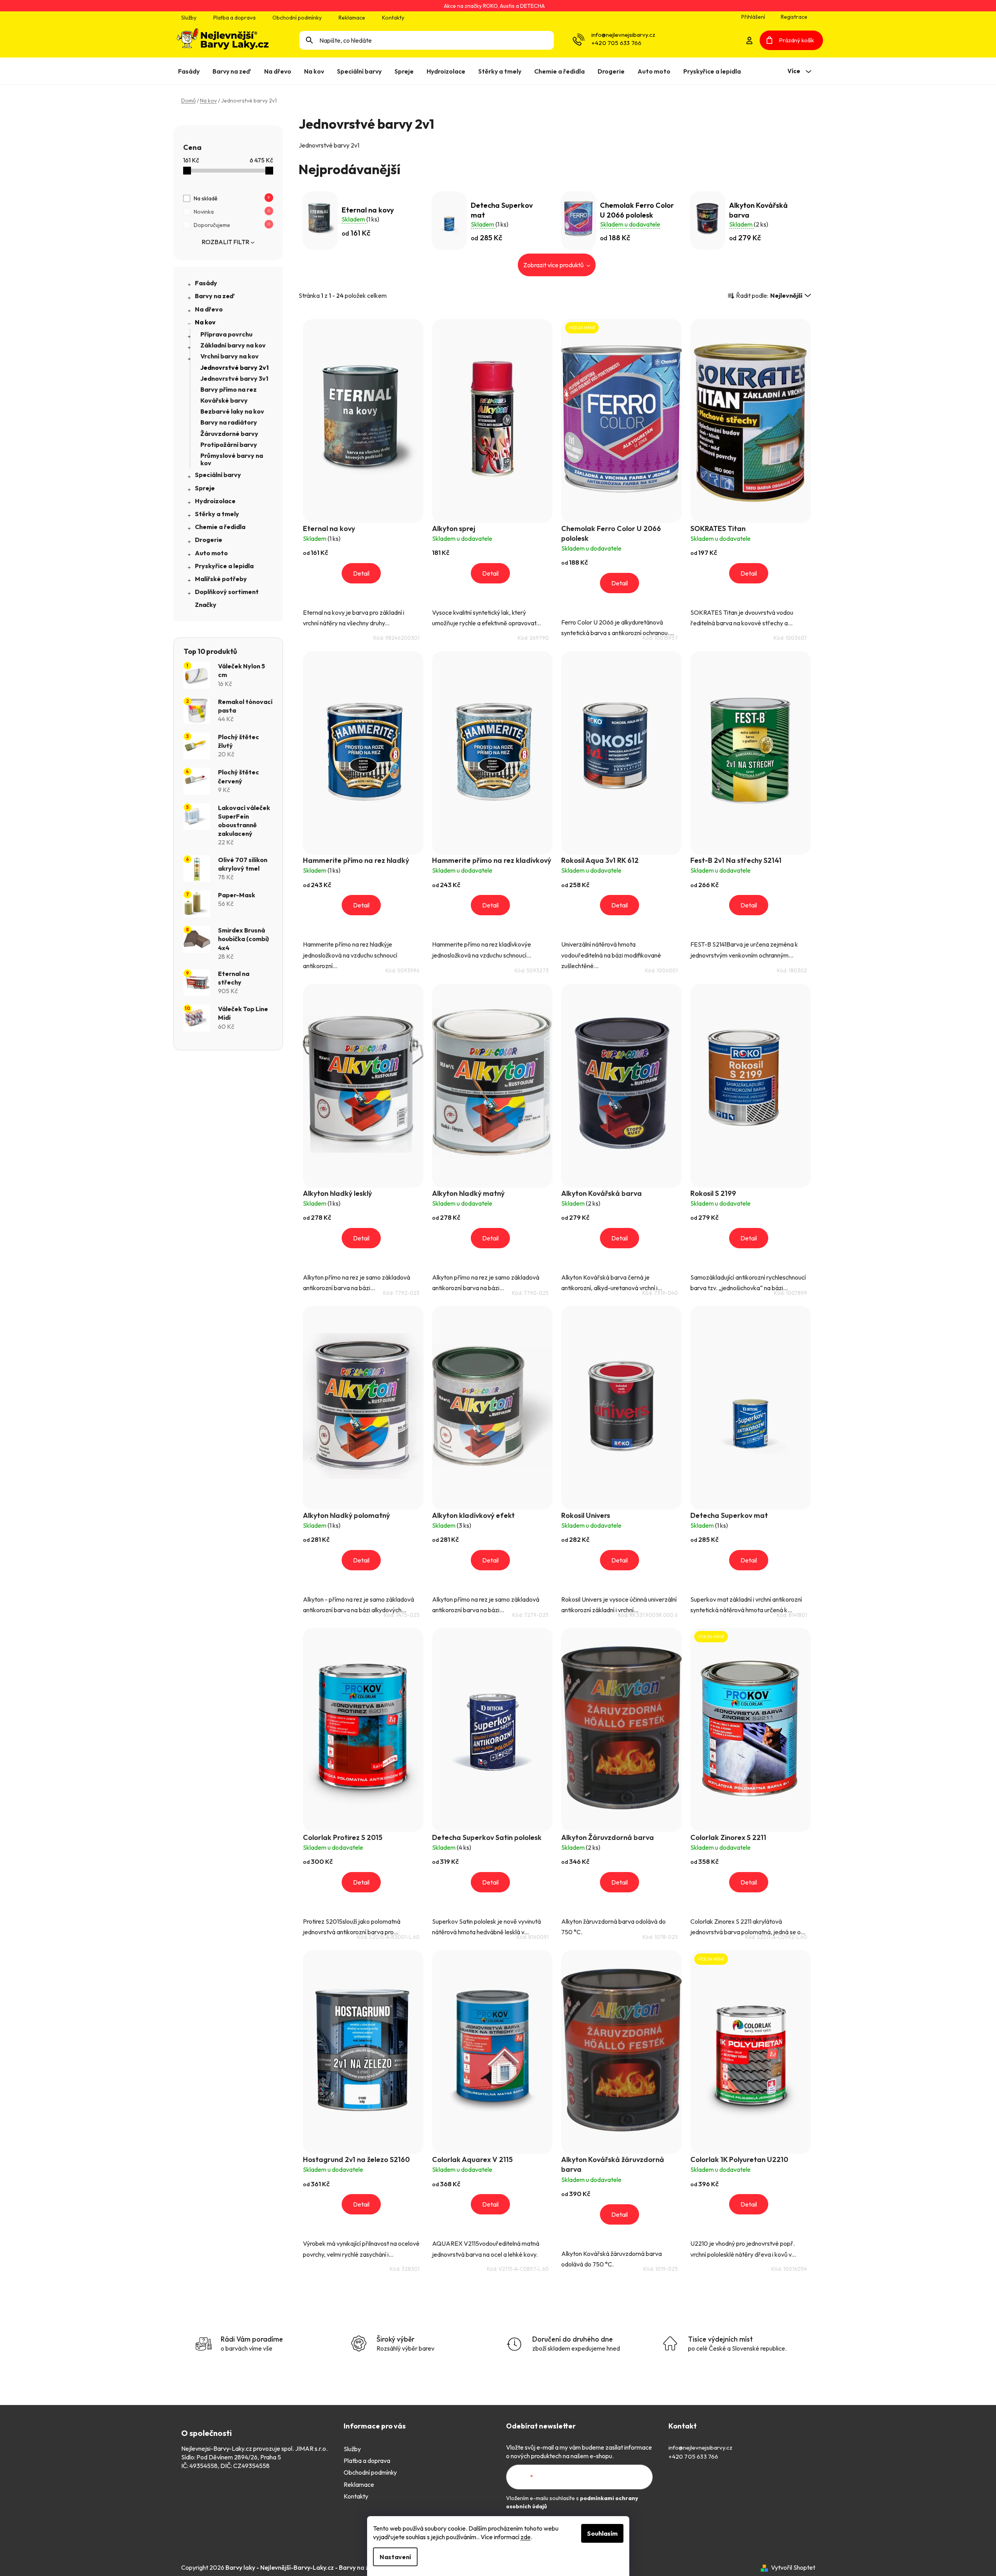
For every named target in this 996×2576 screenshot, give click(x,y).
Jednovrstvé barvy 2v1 (235, 367)
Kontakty (393, 18)
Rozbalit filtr (225, 242)
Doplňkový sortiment (227, 592)
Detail (361, 573)
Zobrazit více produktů (554, 265)
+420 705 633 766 (616, 43)
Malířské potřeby (221, 579)
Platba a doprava (234, 18)
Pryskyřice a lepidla (224, 566)
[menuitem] (190, 71)
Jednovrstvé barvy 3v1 (234, 378)
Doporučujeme (232, 225)
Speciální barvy (218, 475)
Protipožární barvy (229, 445)
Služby (189, 18)
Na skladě (232, 198)
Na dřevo (209, 309)
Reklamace (352, 18)
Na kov (205, 322)
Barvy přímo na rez (229, 389)
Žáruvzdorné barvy (229, 434)
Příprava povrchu (226, 334)
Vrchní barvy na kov (230, 356)
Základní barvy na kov (233, 345)
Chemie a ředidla (220, 527)
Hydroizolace (215, 501)
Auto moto (211, 553)
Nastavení (395, 2557)
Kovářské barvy (224, 400)
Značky (206, 605)
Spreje (205, 488)
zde (526, 2537)
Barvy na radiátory (229, 422)
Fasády (206, 283)
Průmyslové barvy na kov (232, 459)
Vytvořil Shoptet (793, 2567)
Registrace (794, 17)
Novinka (232, 212)
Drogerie (209, 540)
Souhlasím (602, 2533)
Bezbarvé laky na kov (232, 411)
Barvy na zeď (215, 296)
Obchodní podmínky (297, 18)
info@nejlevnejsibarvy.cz (623, 35)
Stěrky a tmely (217, 514)
